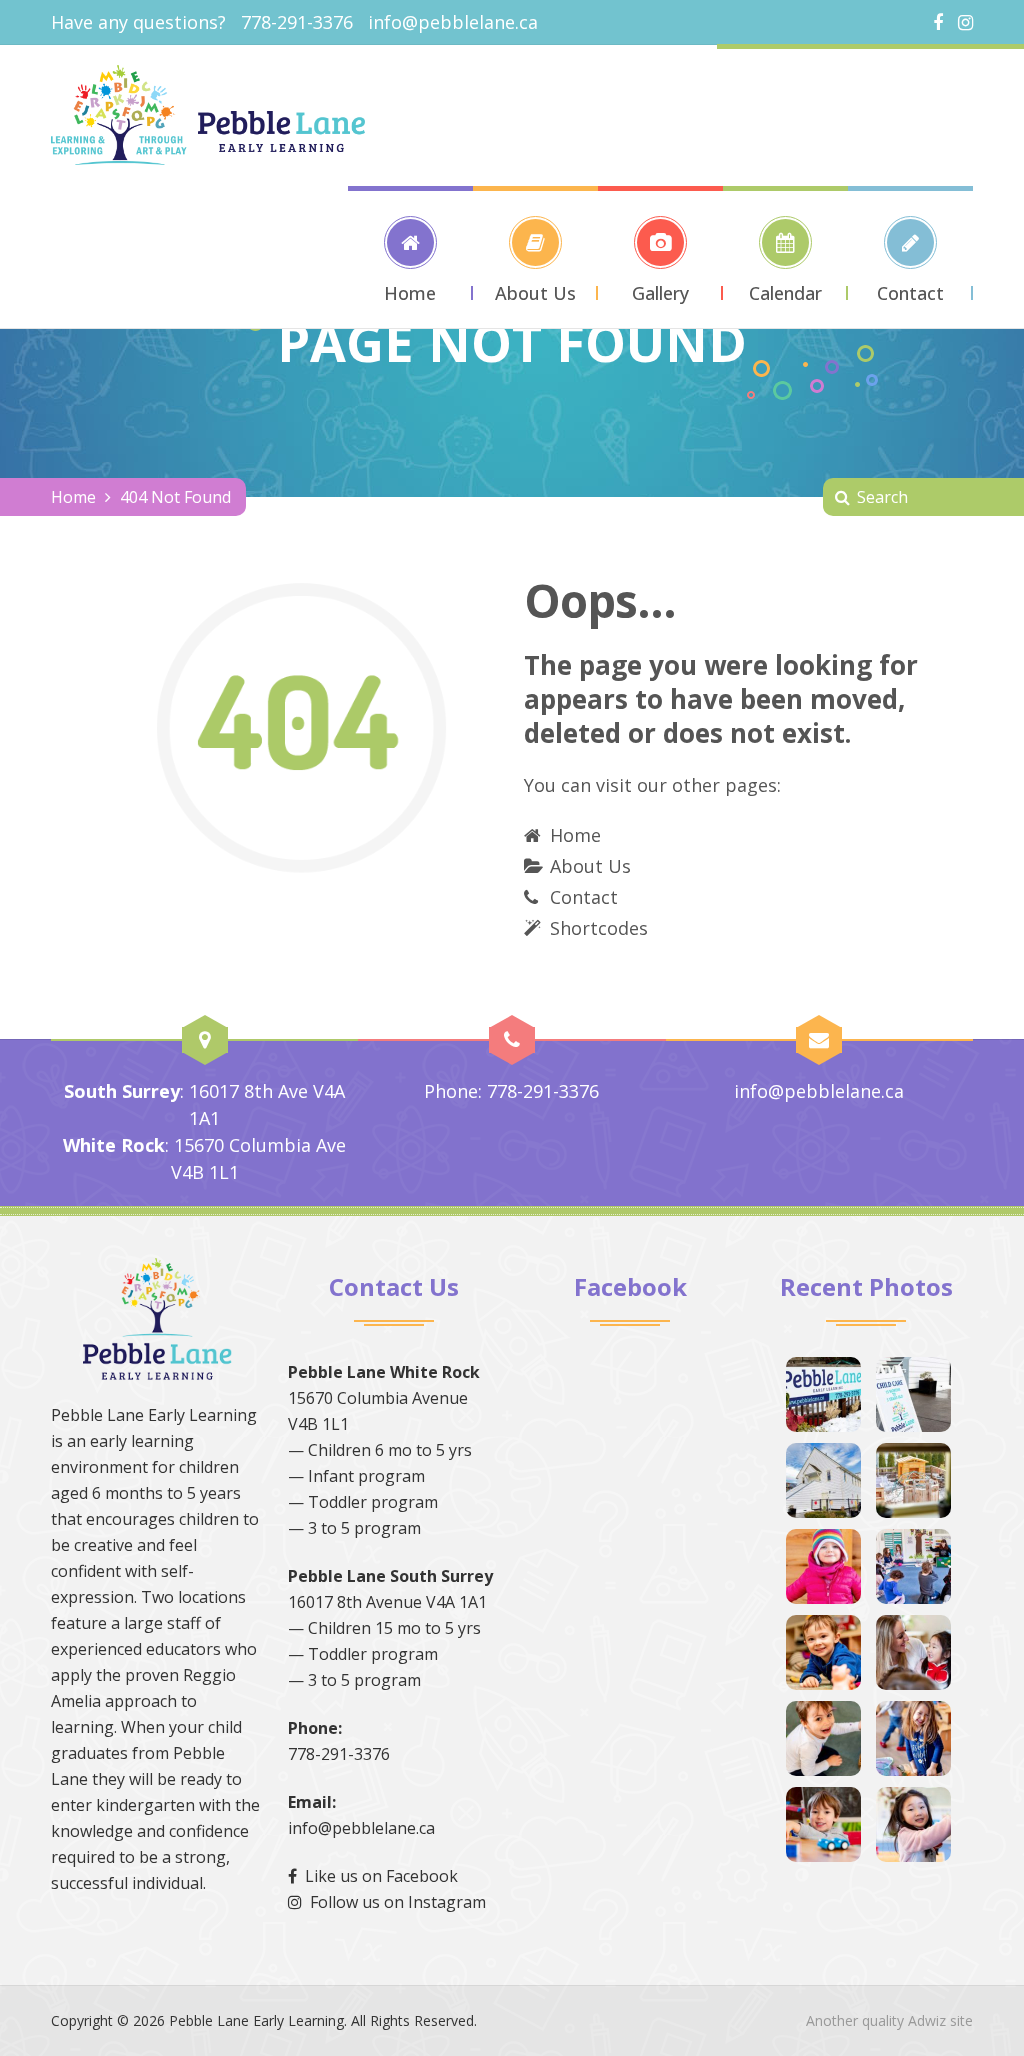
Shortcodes (599, 928)
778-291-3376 (339, 1754)
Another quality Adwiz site (889, 2020)
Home (73, 497)
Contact (584, 897)
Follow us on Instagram (394, 1902)
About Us (590, 866)
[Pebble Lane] (208, 115)
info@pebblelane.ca (453, 22)
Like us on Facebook (377, 1876)
